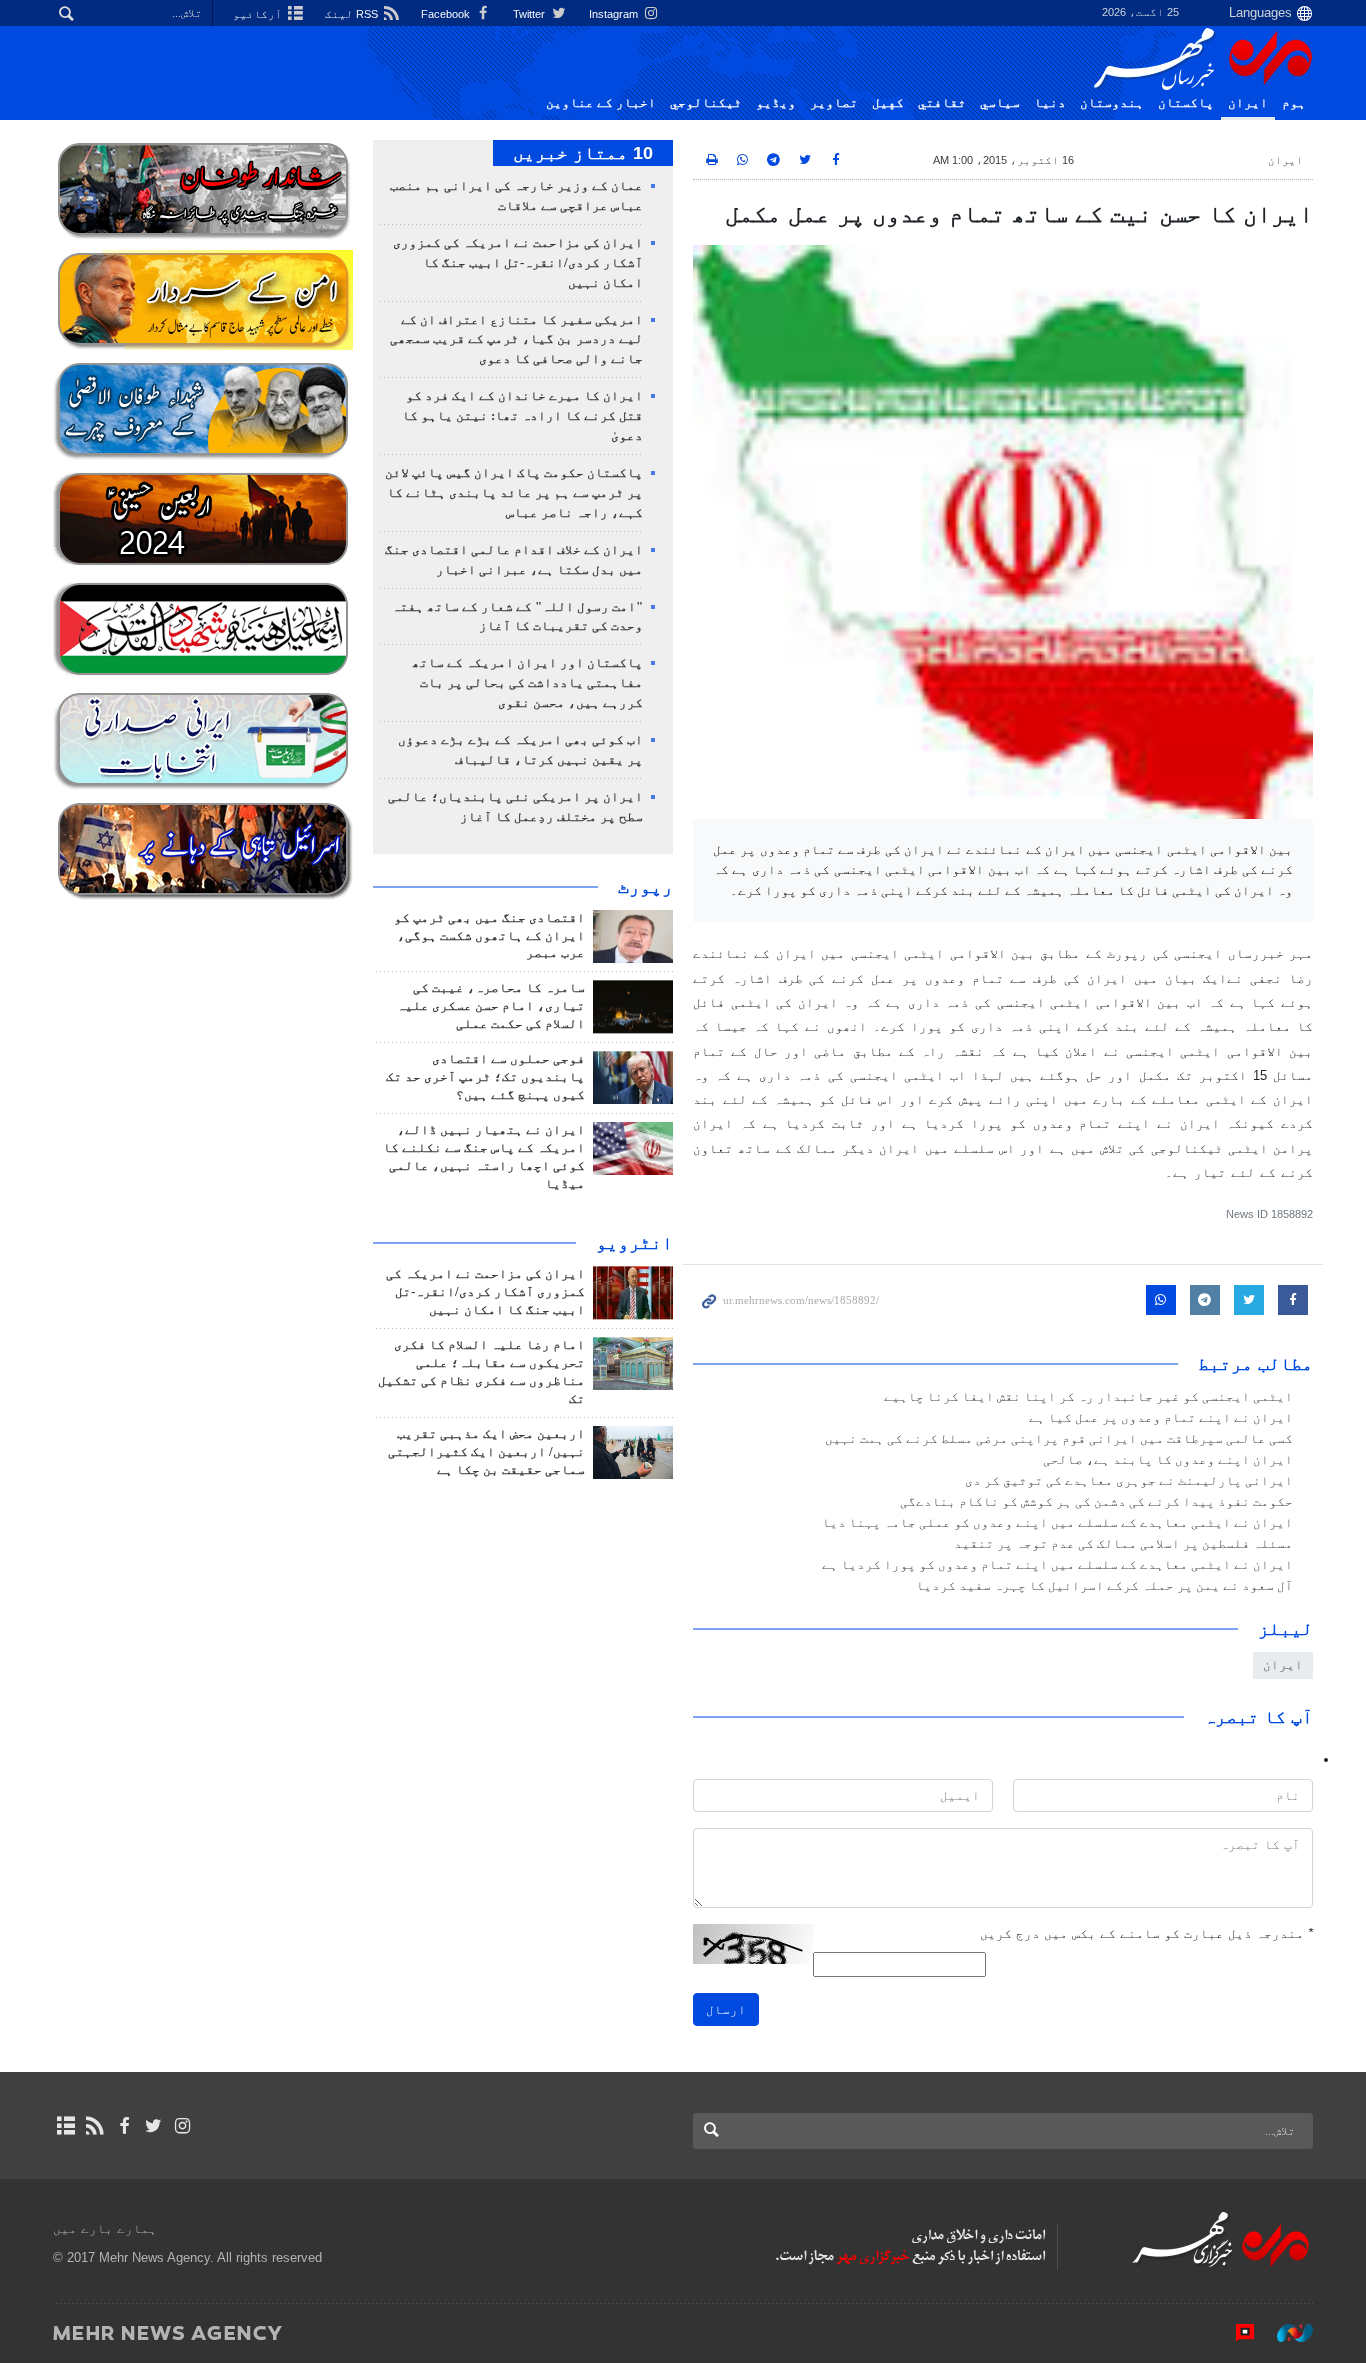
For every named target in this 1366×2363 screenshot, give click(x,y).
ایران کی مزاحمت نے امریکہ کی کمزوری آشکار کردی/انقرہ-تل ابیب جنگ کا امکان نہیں (518, 263)
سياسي (1000, 103)
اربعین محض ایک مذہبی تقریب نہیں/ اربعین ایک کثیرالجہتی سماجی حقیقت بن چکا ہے (486, 1452)
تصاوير (834, 103)
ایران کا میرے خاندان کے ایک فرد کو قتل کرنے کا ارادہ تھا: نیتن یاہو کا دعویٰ (522, 416)
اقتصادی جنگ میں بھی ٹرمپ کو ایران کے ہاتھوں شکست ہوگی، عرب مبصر (489, 936)
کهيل (888, 103)
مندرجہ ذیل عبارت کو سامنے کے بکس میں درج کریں (1146, 1933)
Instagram (615, 14)
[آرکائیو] (65, 2126)
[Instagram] (182, 2126)
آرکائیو (259, 14)
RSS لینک (353, 14)
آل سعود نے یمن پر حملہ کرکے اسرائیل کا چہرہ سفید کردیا (1104, 1586)
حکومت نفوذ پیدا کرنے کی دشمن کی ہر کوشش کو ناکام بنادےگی (1096, 1502)
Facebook (447, 14)
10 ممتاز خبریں (583, 153)
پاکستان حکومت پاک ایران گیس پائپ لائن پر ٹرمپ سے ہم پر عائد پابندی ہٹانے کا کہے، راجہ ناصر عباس (514, 493)
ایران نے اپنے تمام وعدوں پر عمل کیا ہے (1161, 1418)
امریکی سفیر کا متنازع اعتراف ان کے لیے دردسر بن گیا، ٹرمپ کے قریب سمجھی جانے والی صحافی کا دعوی (516, 340)
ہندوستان (1112, 103)
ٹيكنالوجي (706, 103)
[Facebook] (123, 2126)
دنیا (1050, 103)
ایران (1248, 103)
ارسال (726, 2009)
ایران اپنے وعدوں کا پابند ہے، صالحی (1168, 1460)
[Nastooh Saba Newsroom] (1285, 2332)
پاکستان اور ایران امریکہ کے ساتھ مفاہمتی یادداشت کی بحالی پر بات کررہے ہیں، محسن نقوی (527, 683)
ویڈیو (776, 103)
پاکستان (1186, 103)
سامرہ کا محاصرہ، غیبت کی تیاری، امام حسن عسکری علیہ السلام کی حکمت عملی (491, 1006)
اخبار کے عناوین (601, 103)
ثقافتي (942, 103)
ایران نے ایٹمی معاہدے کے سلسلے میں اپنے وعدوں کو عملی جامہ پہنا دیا (1057, 1523)
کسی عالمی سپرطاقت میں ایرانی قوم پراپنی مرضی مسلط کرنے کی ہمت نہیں (1059, 1439)
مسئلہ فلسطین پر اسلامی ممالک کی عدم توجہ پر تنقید (1123, 1544)
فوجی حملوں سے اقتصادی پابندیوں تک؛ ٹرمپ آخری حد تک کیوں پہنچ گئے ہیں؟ (485, 1077)
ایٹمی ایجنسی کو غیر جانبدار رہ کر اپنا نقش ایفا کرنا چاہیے (1088, 1397)
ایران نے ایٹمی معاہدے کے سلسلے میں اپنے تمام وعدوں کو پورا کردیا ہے (1057, 1565)
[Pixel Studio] (1235, 2332)
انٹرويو (634, 1243)
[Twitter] (153, 2126)
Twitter (530, 14)
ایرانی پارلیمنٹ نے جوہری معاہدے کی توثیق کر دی (1129, 1481)
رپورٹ (645, 887)
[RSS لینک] (94, 2126)
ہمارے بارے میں (105, 2228)
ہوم (1294, 103)
